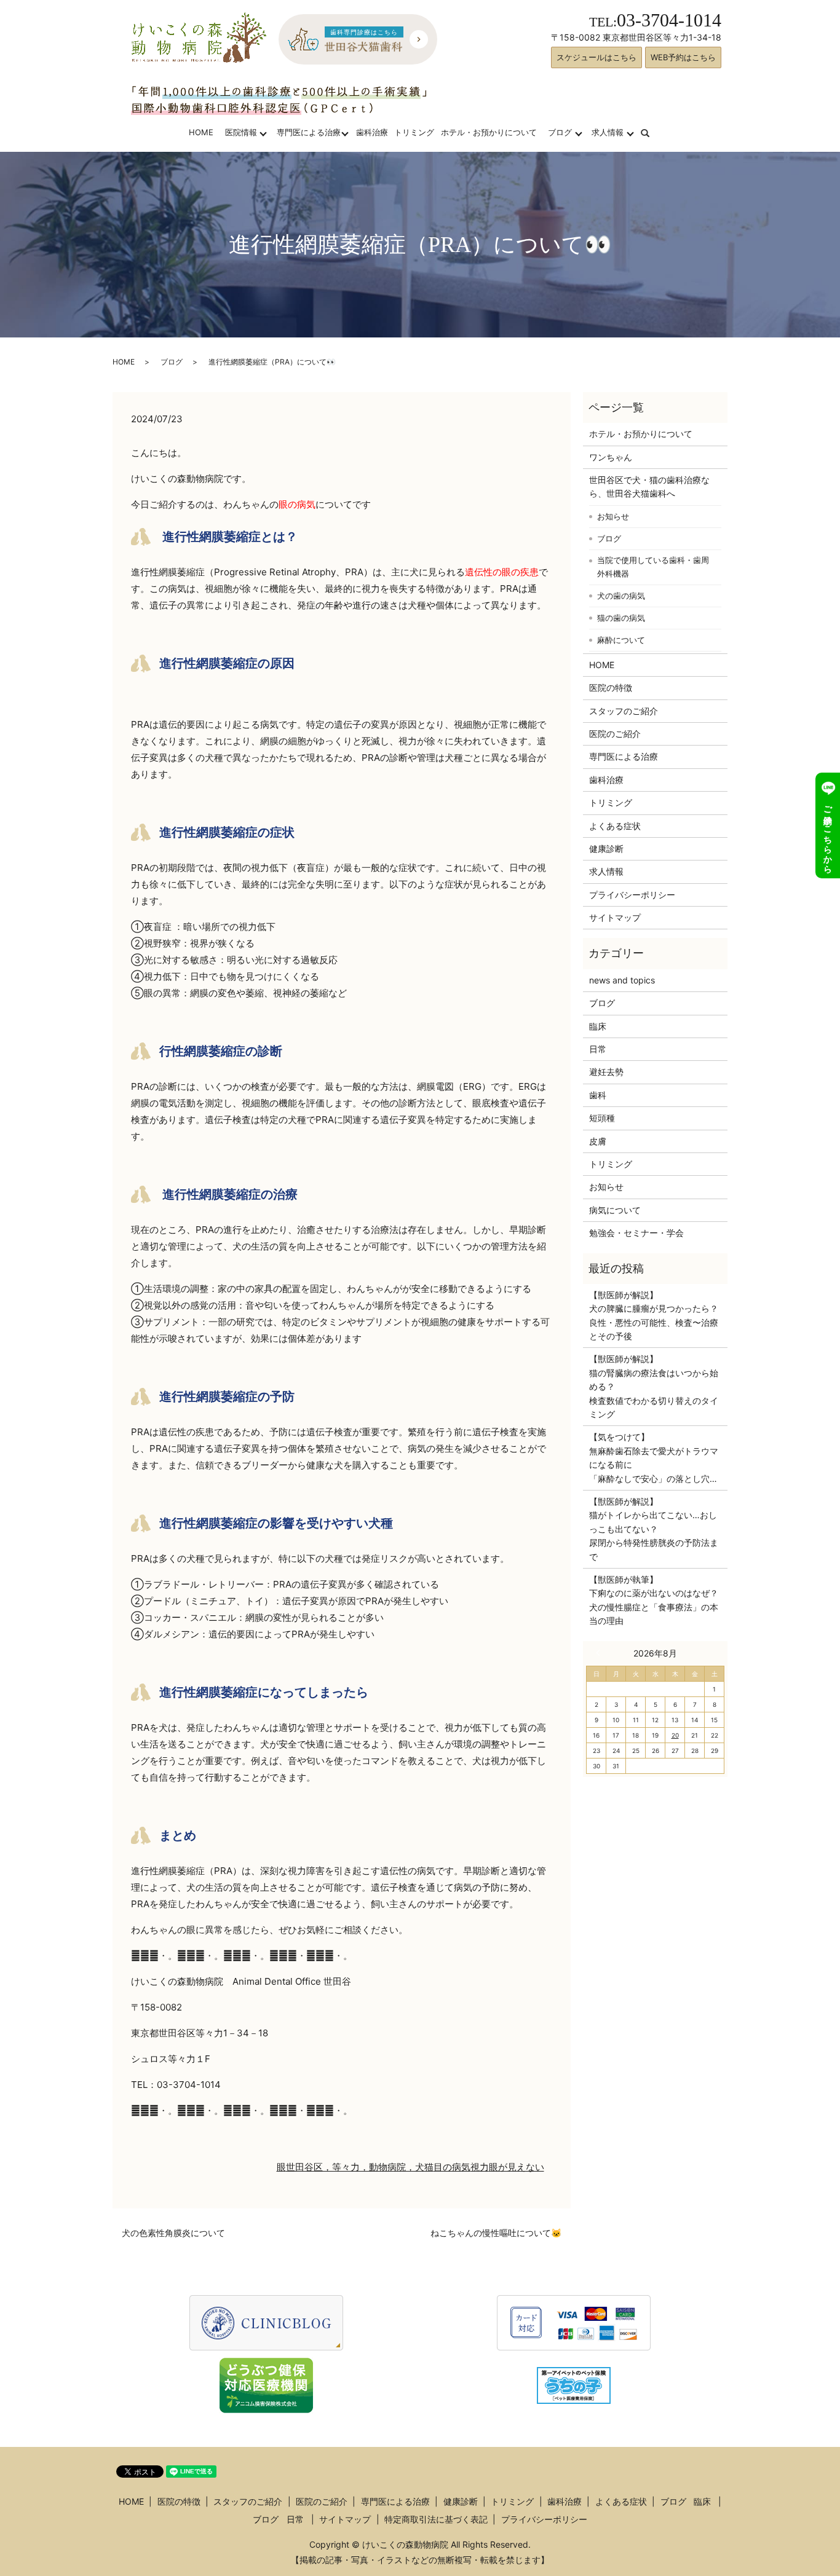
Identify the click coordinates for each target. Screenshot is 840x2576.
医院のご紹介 (615, 734)
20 (675, 1735)
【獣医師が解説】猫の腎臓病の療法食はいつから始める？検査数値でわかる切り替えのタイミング (654, 1386)
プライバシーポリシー (632, 895)
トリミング (414, 132)
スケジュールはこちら (596, 57)
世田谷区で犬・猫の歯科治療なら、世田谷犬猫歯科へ (649, 486)
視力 (480, 2167)
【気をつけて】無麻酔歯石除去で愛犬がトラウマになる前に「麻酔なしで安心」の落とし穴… (654, 1457)
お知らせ (613, 516)
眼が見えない (517, 2167)
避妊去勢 (606, 1072)
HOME (201, 132)
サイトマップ (615, 917)
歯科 (598, 1095)
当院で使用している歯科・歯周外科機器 (653, 567)
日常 (598, 1049)
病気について (615, 1210)
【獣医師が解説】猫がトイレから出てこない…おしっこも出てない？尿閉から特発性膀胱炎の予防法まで (654, 1529)
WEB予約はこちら (683, 57)
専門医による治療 (309, 132)
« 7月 (601, 1653)
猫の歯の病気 (621, 618)
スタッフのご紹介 (624, 711)
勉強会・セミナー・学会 (636, 1233)
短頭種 (602, 1118)
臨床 (598, 1026)
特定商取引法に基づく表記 (436, 2519)
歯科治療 (372, 132)
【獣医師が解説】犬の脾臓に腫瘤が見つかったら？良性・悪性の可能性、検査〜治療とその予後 (654, 1315)
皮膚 (598, 1141)
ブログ (560, 132)
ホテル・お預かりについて (489, 132)
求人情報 (608, 132)
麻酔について (621, 640)
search (653, 132)
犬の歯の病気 (621, 596)
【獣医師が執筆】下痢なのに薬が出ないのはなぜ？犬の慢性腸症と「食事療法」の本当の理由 (654, 1600)
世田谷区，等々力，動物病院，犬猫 (360, 2167)
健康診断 (606, 849)
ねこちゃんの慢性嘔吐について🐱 (496, 2233)
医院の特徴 (611, 687)
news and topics (622, 980)
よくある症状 (615, 826)
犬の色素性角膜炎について (173, 2233)
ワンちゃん (611, 457)
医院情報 (241, 132)
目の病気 (452, 2167)
